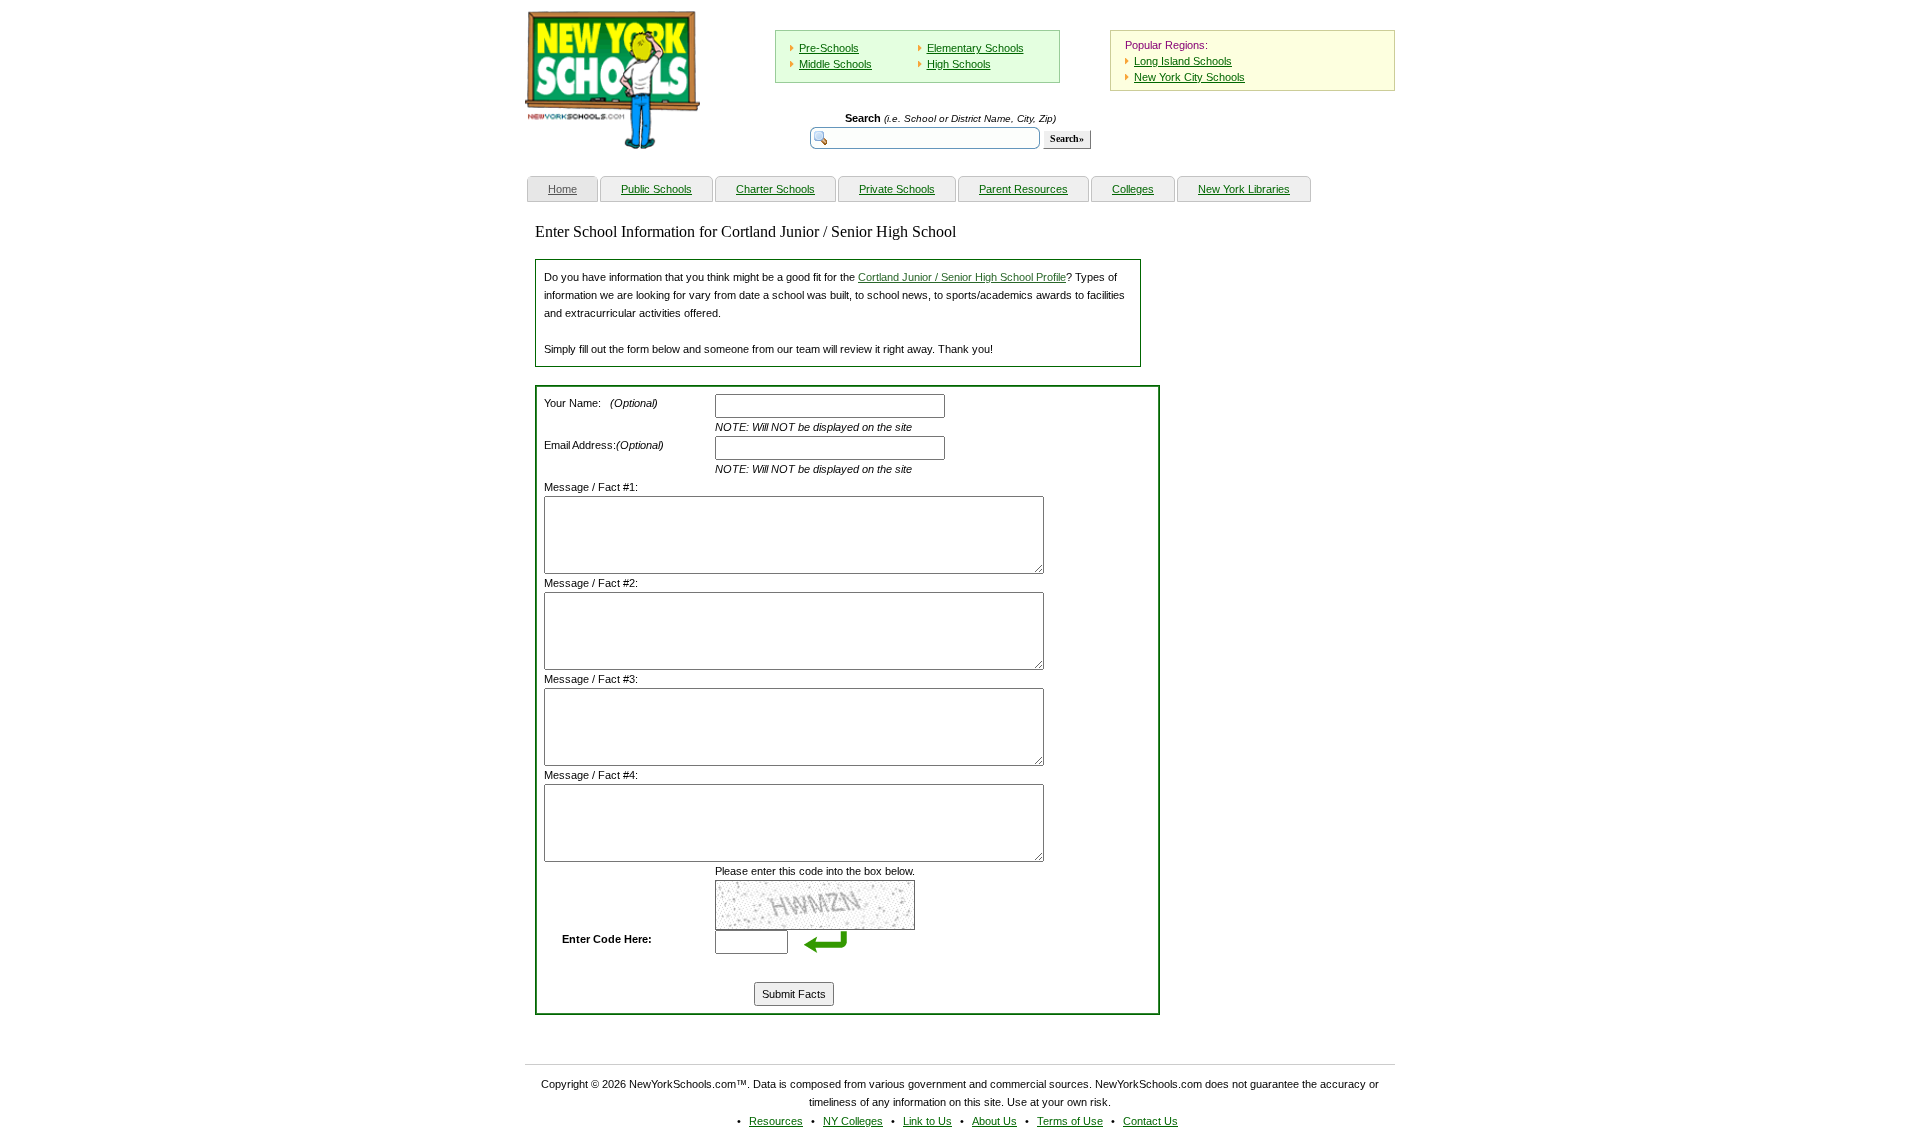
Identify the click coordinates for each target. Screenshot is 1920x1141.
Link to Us (927, 1121)
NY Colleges (853, 1121)
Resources (776, 1121)
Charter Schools (775, 189)
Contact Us (1150, 1121)
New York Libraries (1244, 189)
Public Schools (656, 189)
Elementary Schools (975, 48)
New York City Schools (1189, 77)
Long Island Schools (1183, 61)
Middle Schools (835, 64)
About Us (994, 1121)
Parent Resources (1023, 189)
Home (572, 188)
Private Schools (897, 189)
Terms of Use (1070, 1121)
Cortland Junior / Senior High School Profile (962, 277)
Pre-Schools (829, 48)
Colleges (1133, 189)
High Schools (959, 64)
